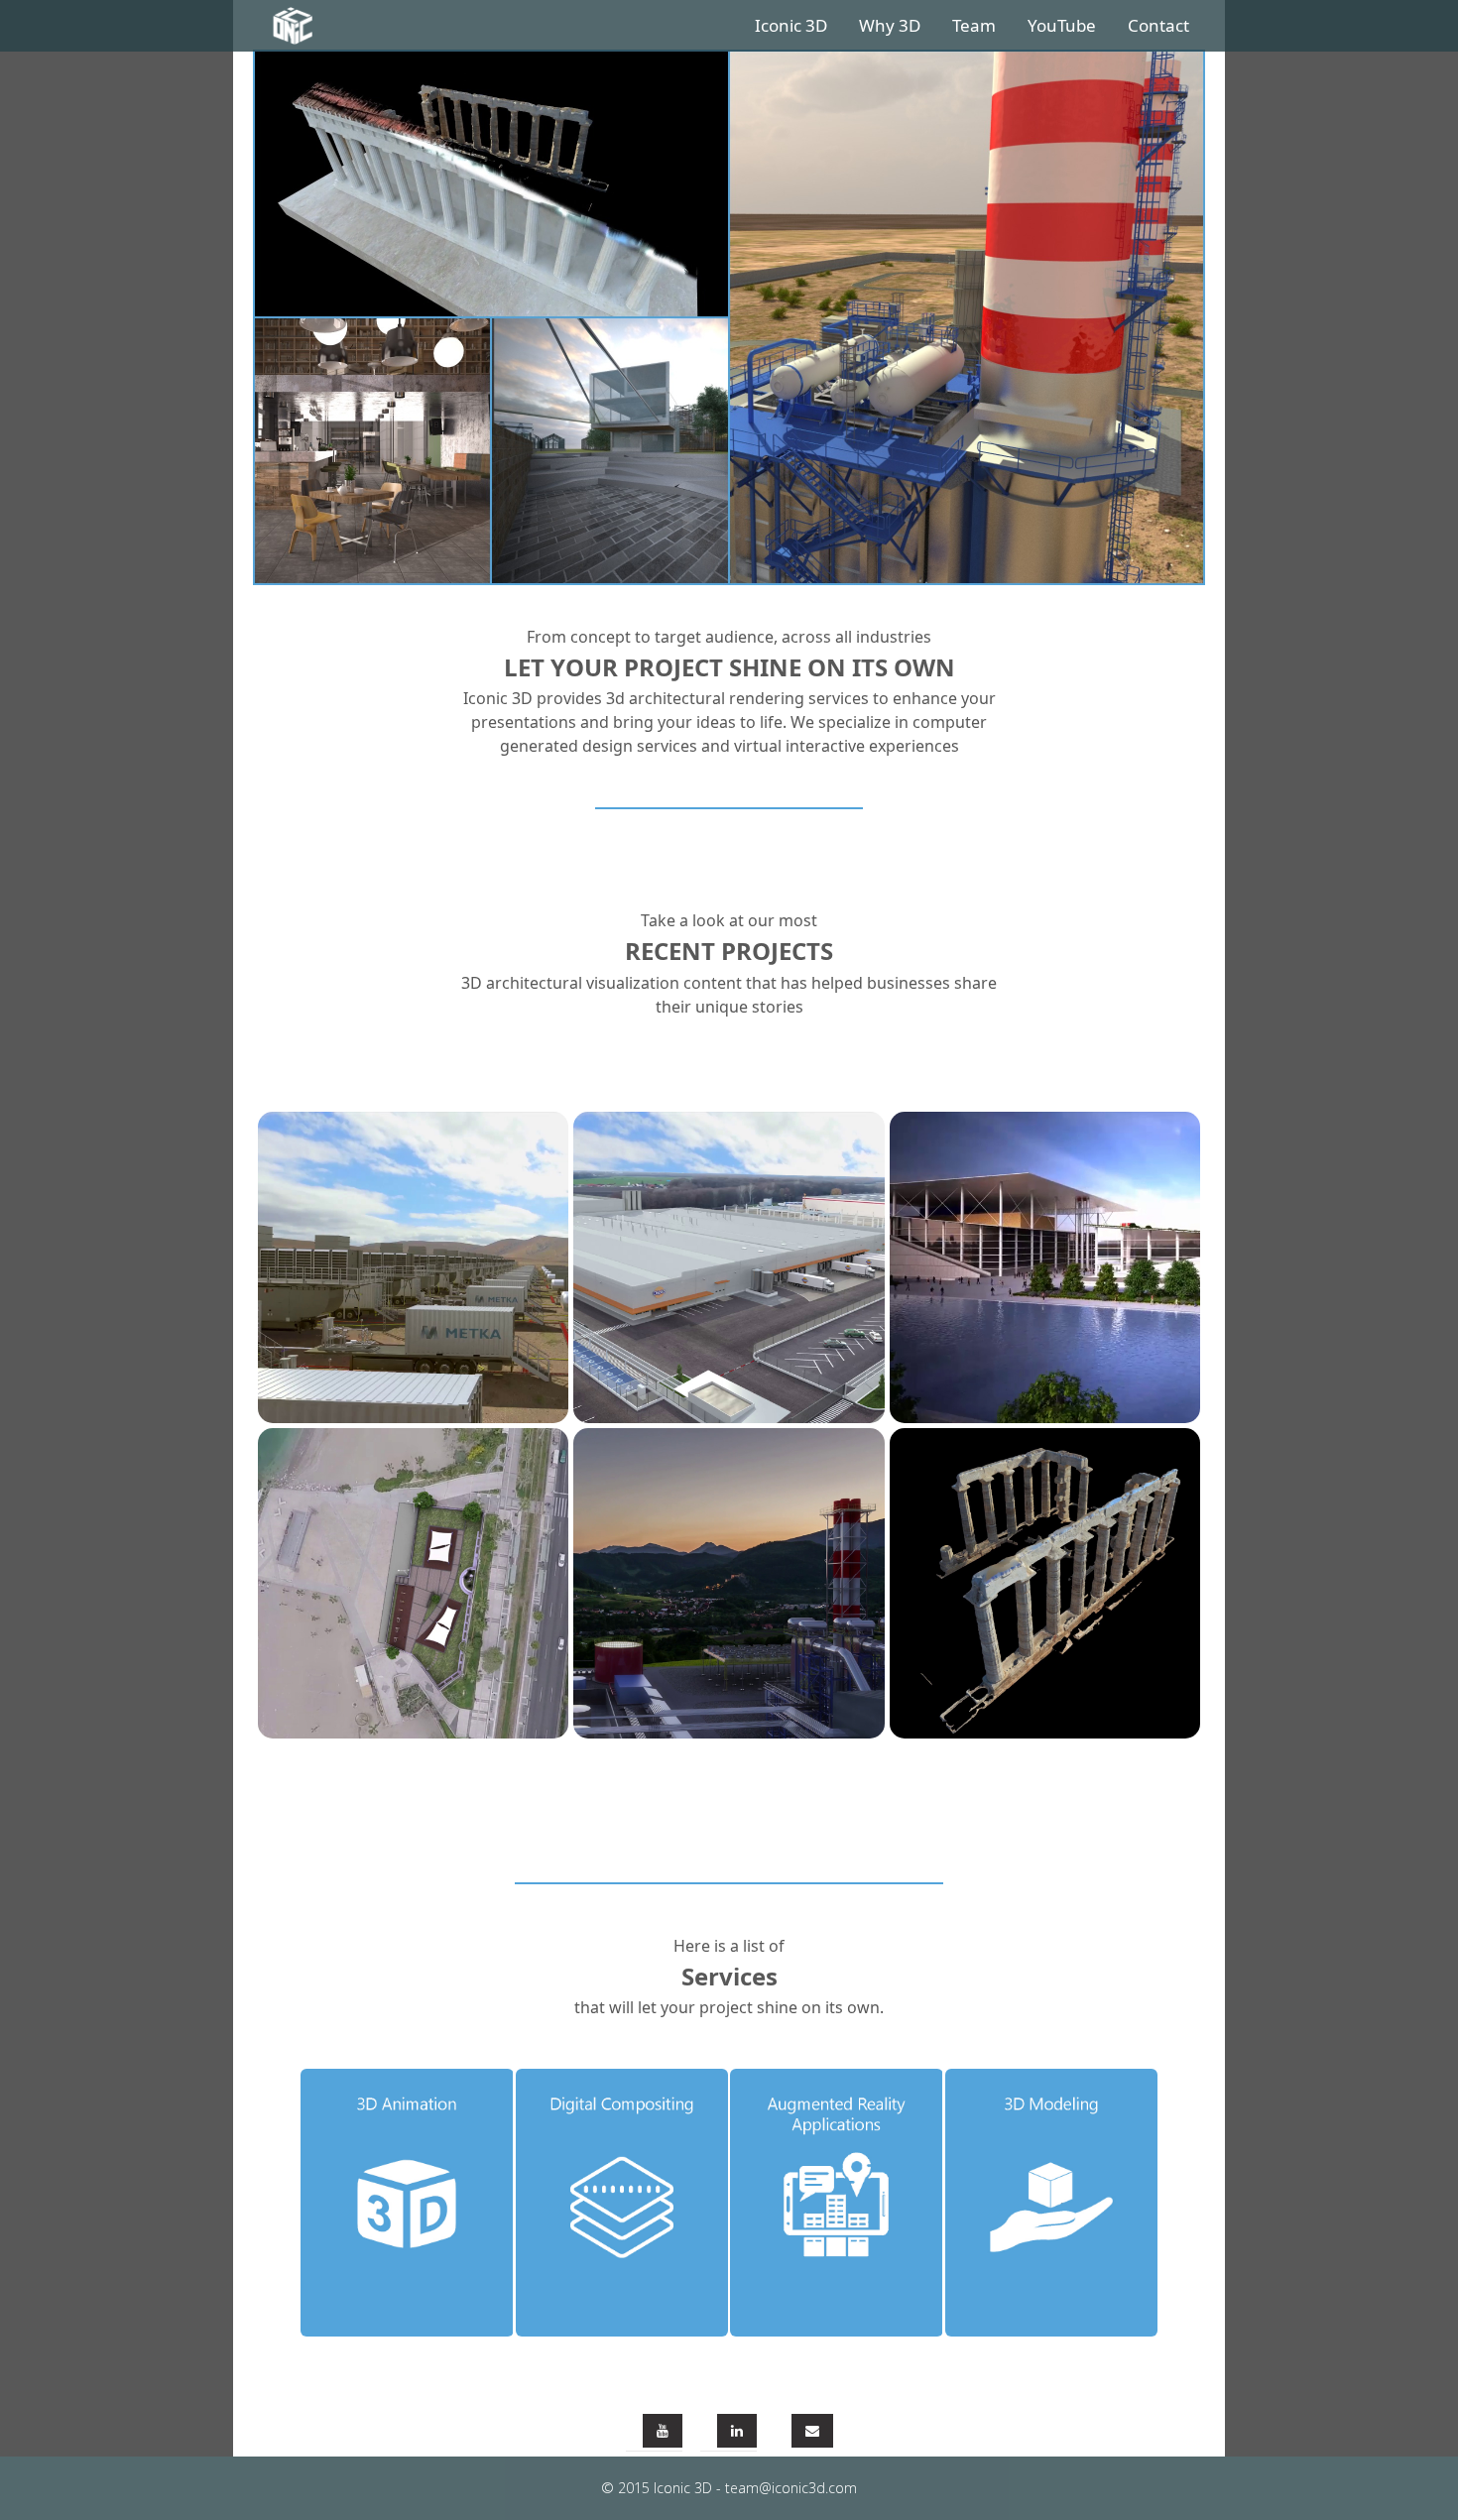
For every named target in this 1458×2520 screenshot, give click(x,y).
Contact (1158, 25)
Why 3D (890, 25)
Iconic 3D (791, 25)
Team (974, 25)
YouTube (1062, 25)
